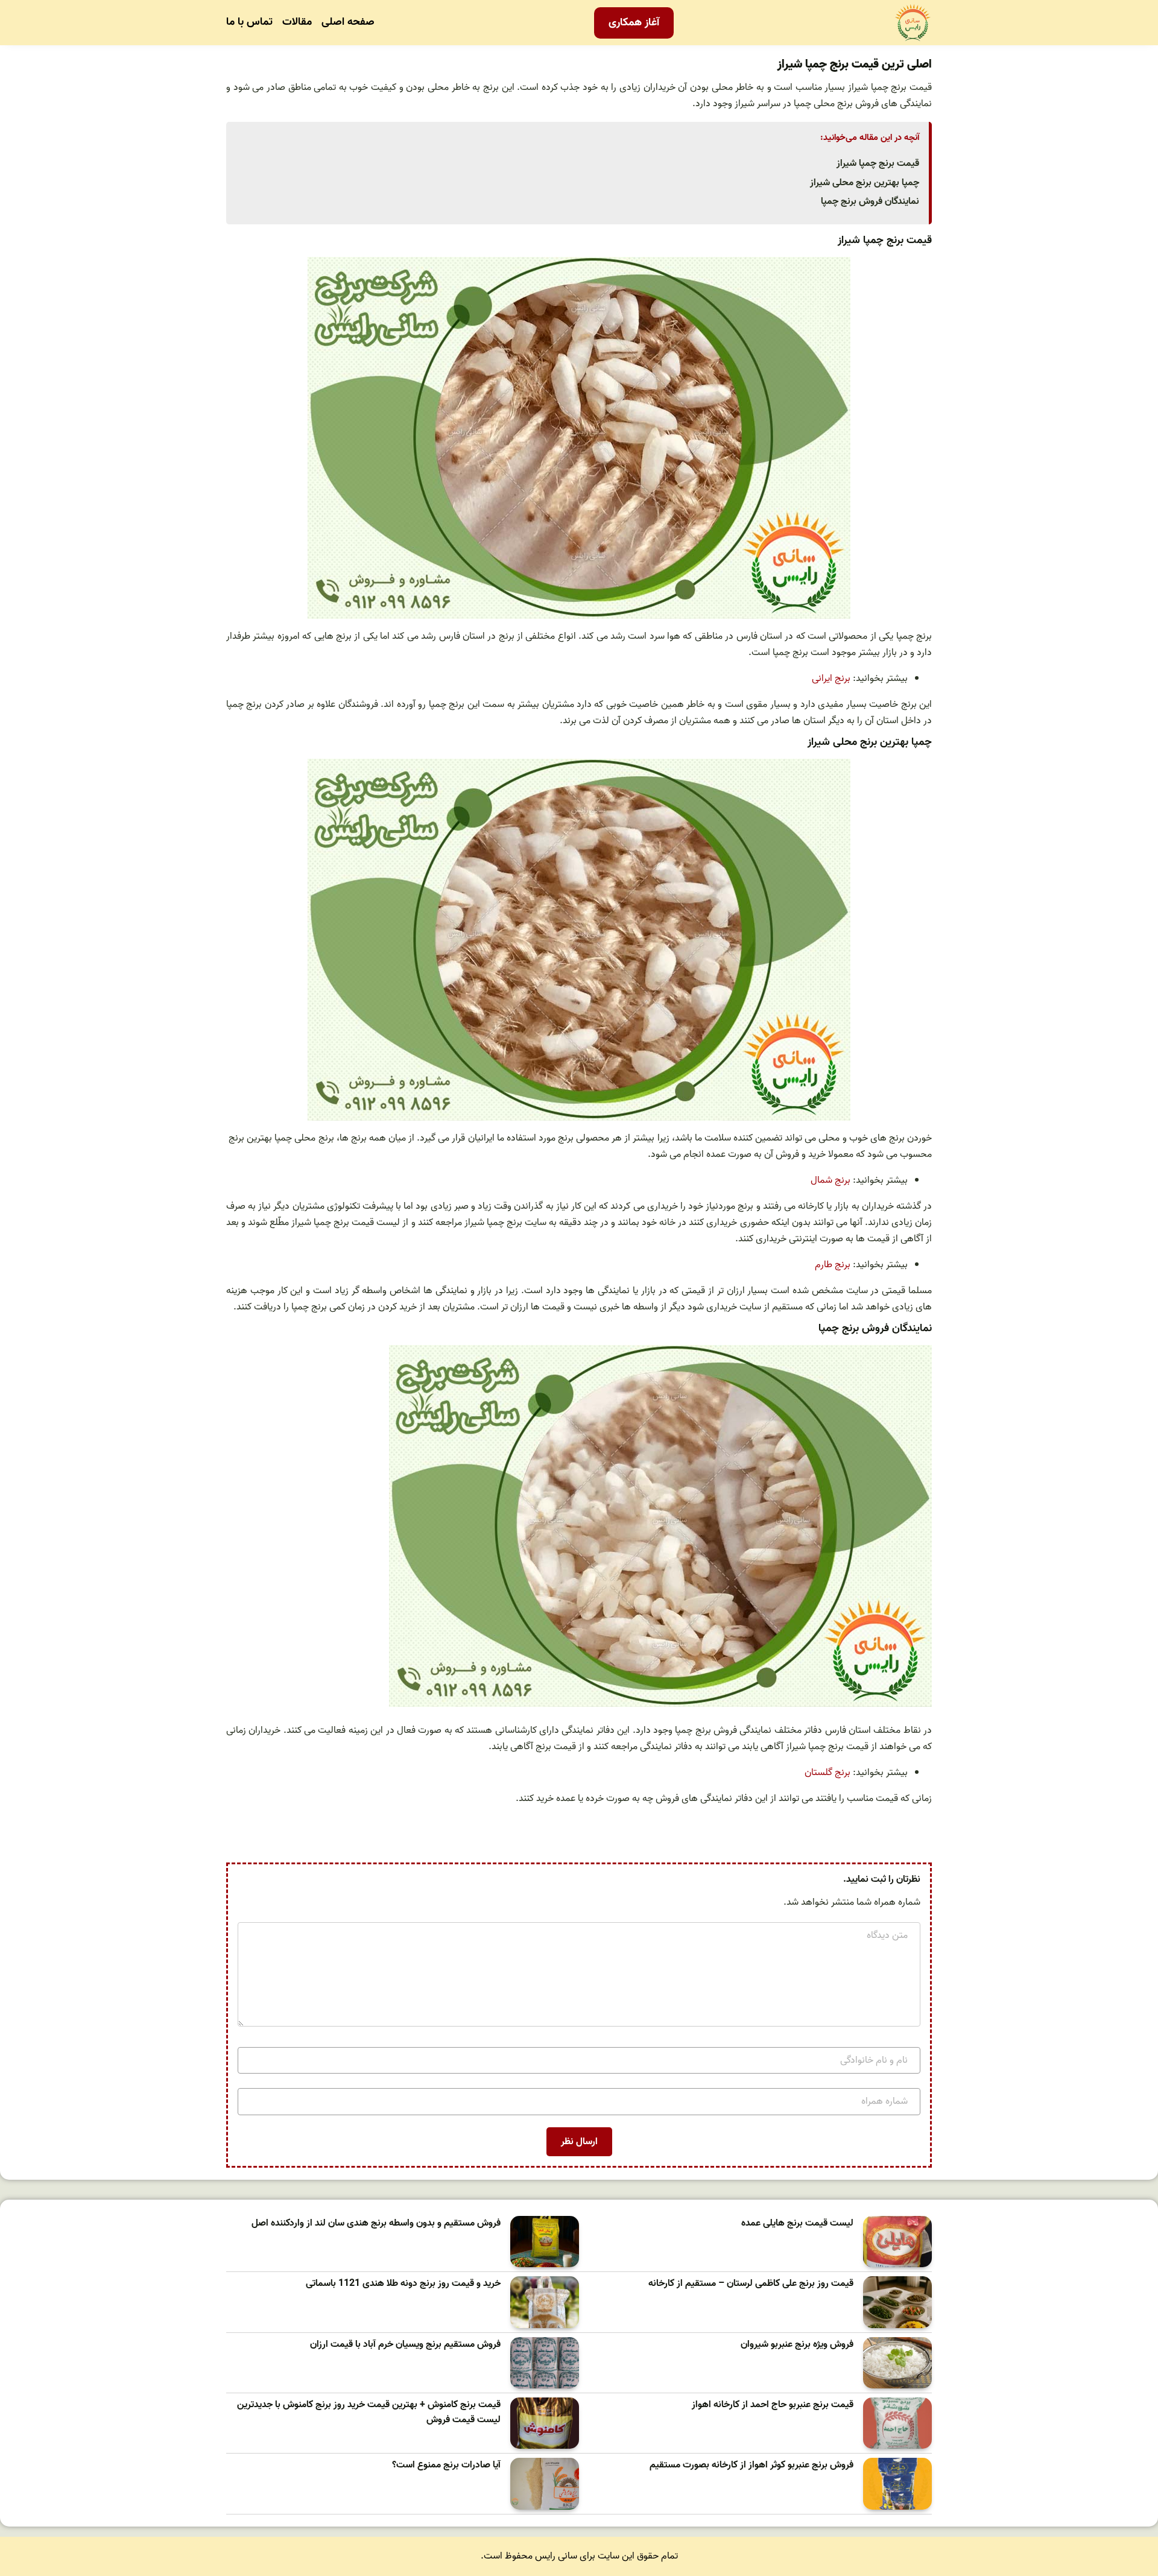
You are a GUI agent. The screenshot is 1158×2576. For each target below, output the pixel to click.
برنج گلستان (827, 1773)
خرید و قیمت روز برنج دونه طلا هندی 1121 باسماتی (403, 2284)
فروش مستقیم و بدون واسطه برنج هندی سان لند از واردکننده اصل (376, 2223)
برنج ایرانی (831, 679)
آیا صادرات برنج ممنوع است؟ (446, 2465)
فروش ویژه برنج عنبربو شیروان (797, 2345)
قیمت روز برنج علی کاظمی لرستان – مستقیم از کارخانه (751, 2284)
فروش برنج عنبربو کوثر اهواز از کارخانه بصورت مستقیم (751, 2465)
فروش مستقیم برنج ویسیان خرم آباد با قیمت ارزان (405, 2345)
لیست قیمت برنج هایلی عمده (797, 2223)
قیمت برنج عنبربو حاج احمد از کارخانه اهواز (773, 2405)
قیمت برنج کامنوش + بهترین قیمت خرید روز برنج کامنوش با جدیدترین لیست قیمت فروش (369, 2413)
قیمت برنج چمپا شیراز (878, 163)
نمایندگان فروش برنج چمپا (870, 201)
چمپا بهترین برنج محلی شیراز (865, 183)
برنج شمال (831, 1180)
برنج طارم (833, 1265)
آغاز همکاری (634, 23)
